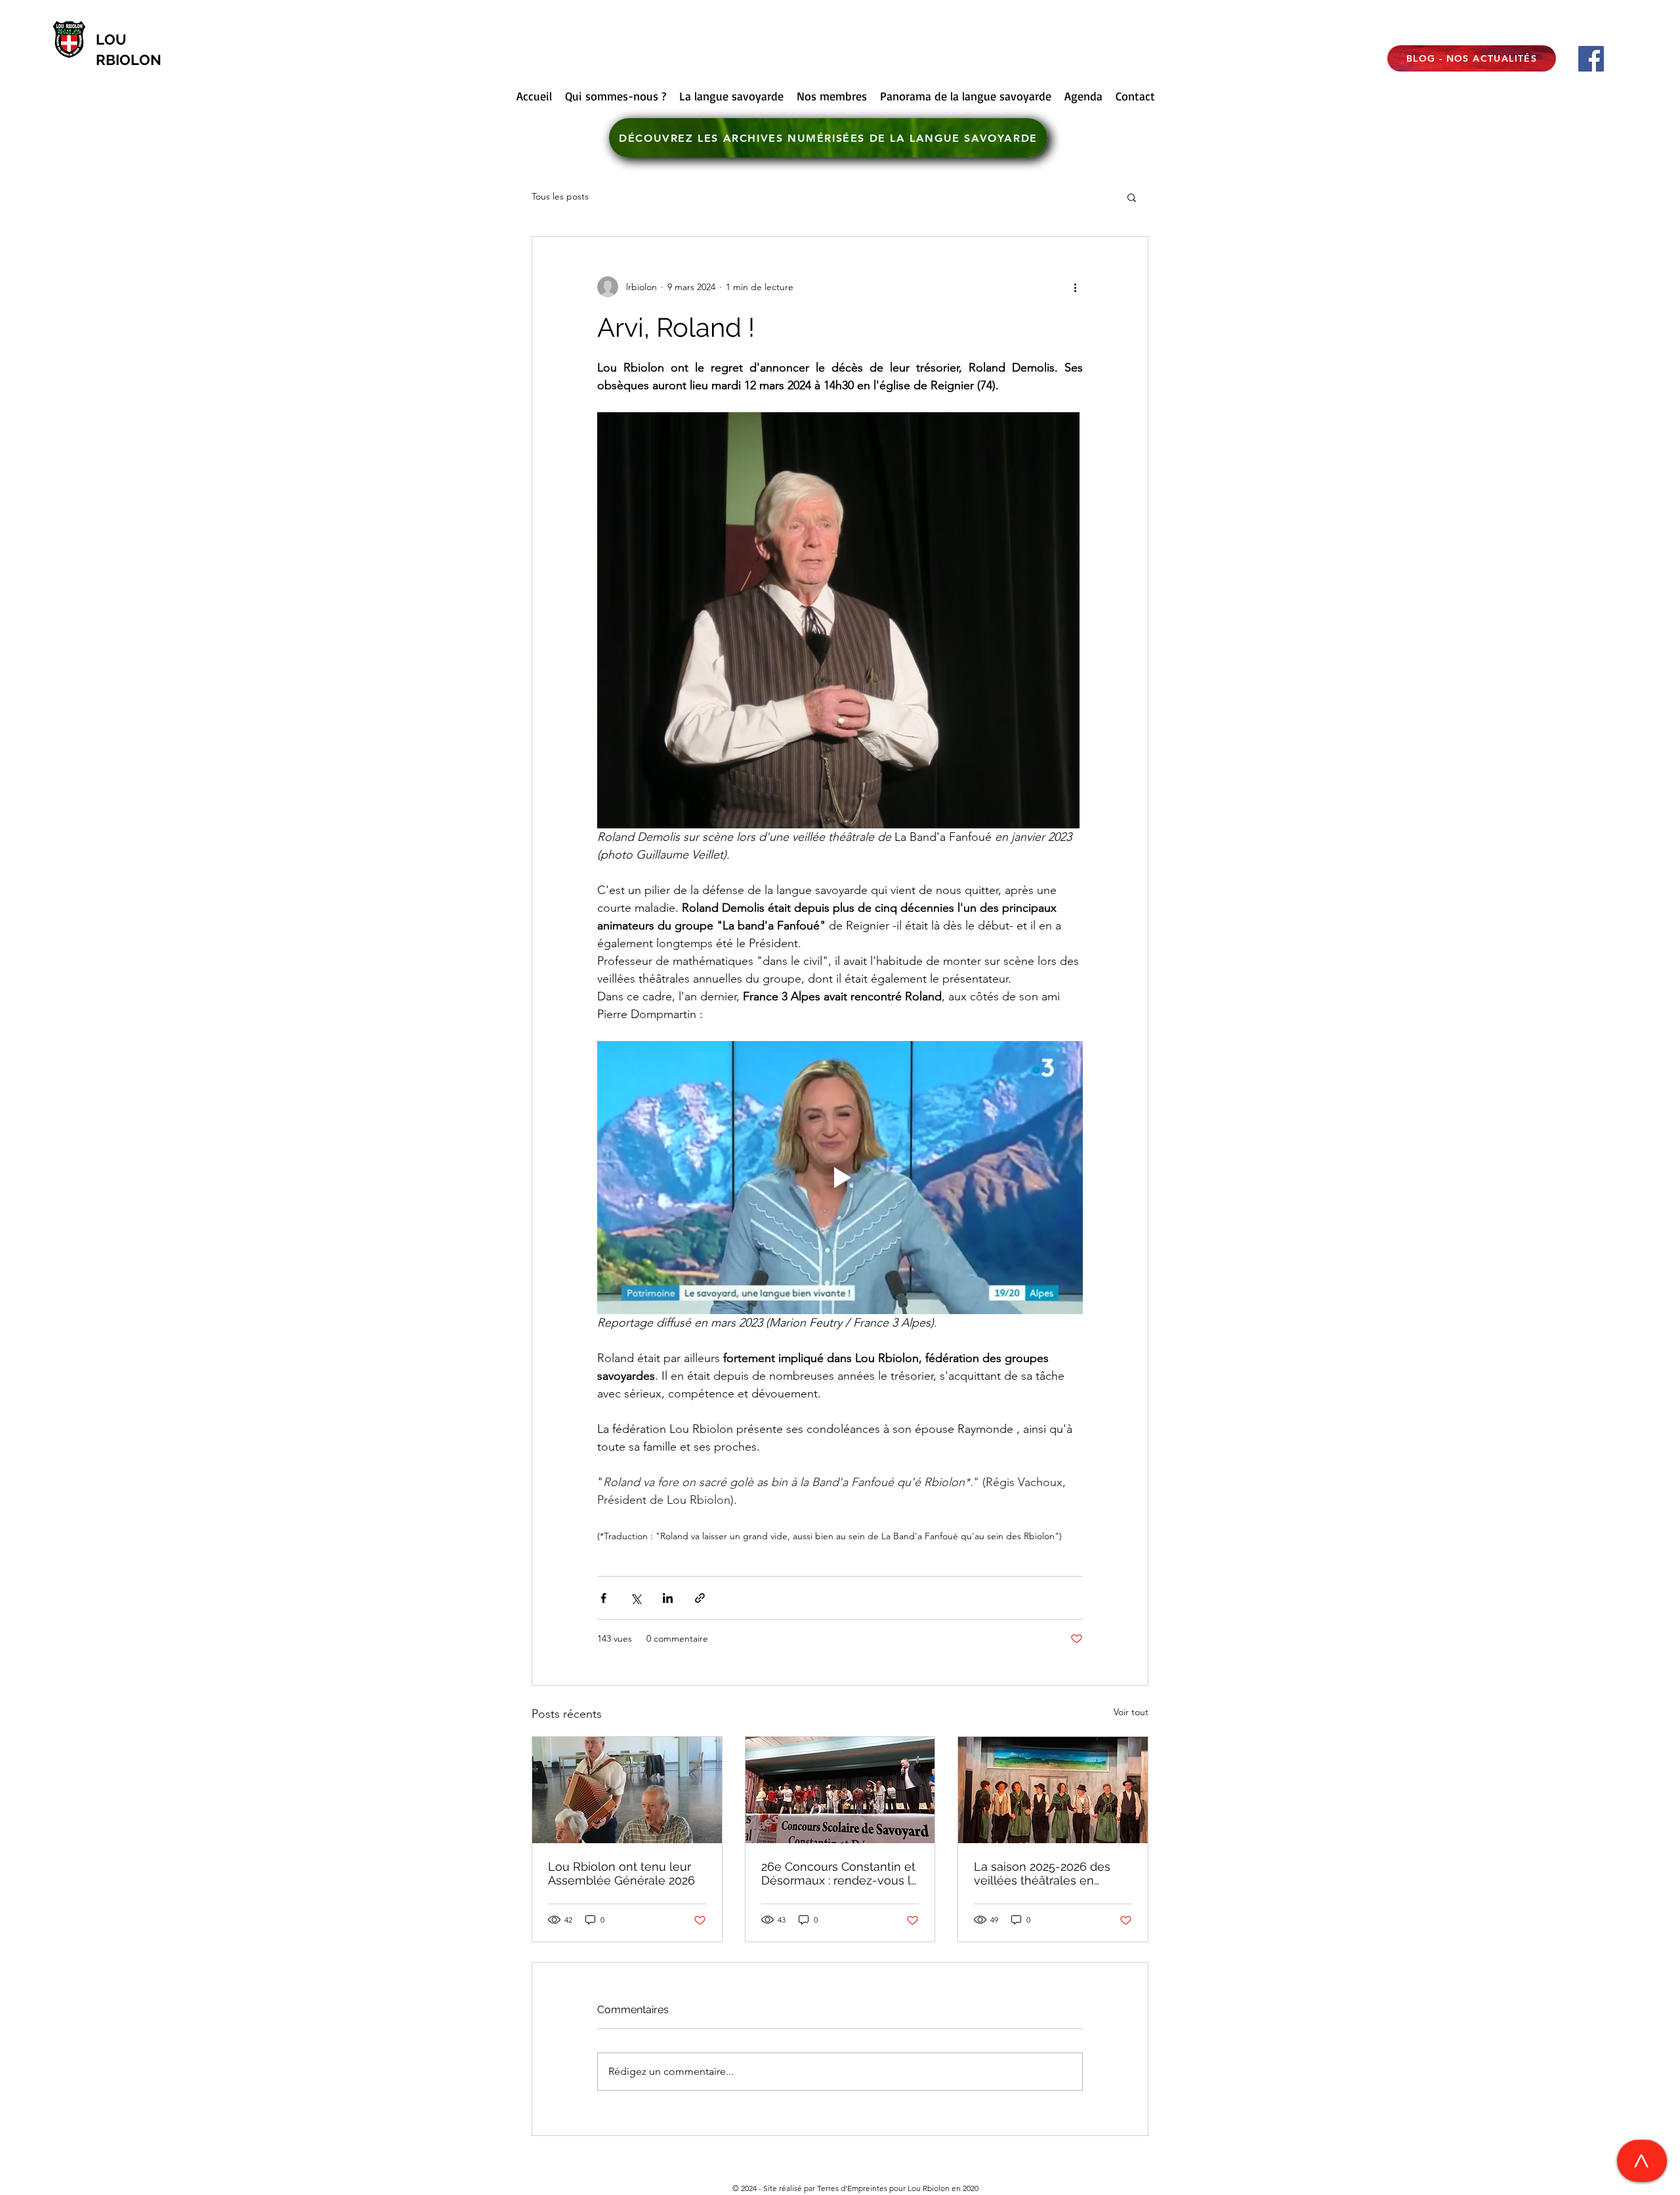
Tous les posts (560, 196)
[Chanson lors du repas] (627, 1790)
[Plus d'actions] (1075, 287)
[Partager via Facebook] (603, 1598)
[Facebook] (1591, 59)
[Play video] (840, 1178)
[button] (1132, 197)
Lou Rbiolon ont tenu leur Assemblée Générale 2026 (621, 1873)
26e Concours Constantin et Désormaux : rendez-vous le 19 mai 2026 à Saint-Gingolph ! (840, 1873)
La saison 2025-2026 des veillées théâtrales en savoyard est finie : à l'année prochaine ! (1052, 1873)
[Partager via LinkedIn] (668, 1598)
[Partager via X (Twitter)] (636, 1598)
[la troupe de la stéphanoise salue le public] (1053, 1790)
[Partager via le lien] (700, 1598)
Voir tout (1131, 1712)
